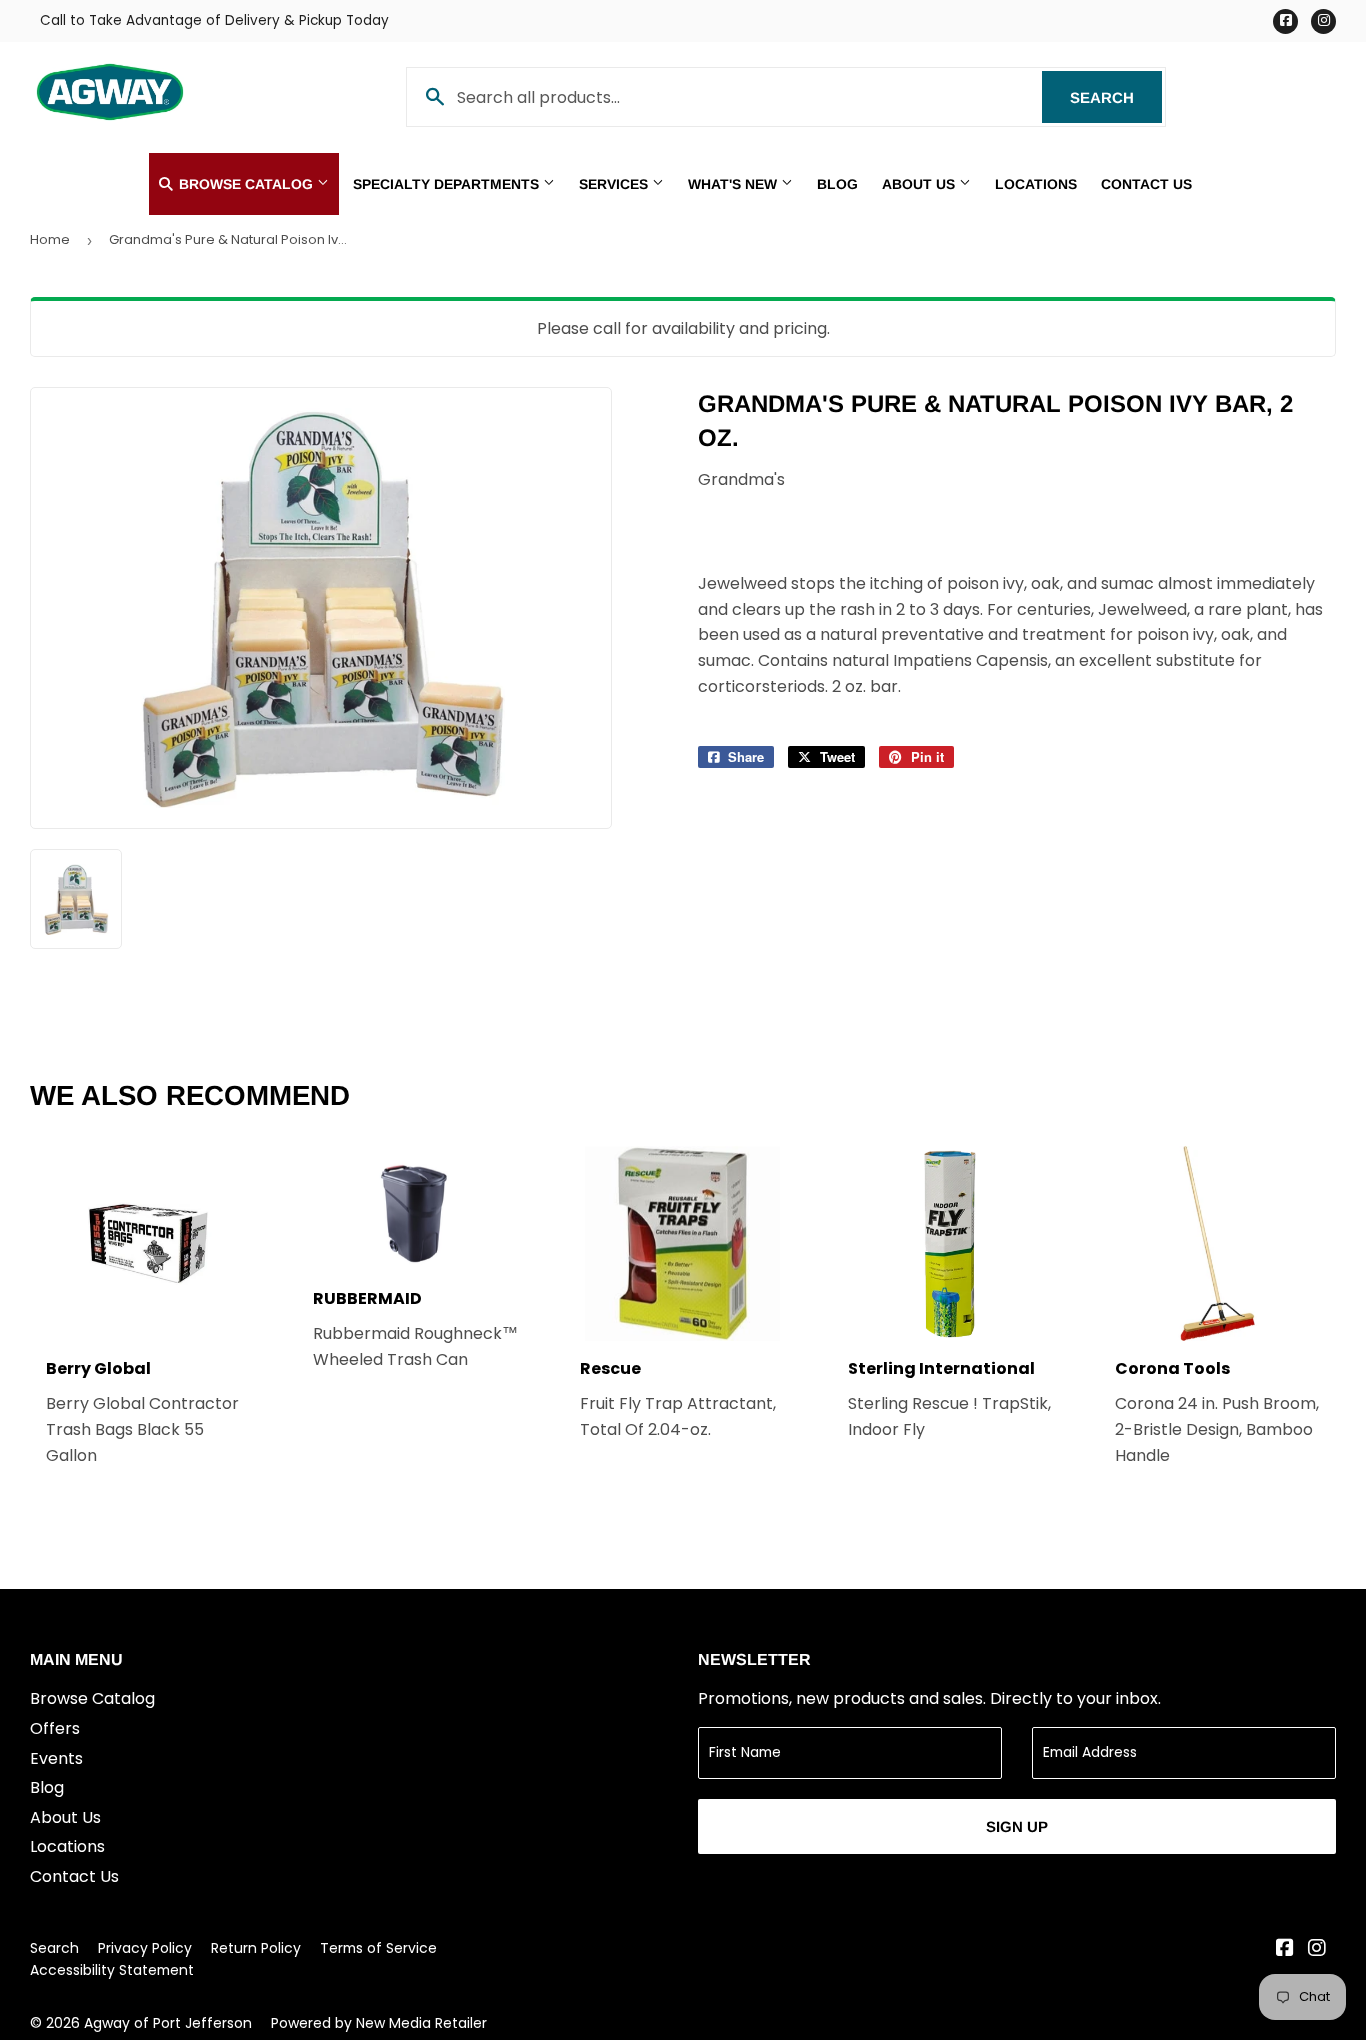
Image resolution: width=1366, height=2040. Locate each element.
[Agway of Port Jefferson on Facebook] (1285, 1949)
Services (615, 184)
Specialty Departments (448, 184)
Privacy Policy (145, 1948)
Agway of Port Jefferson (168, 2023)
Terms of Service (378, 1948)
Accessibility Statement (112, 1970)
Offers (55, 1728)
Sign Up (1017, 1826)
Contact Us (1146, 184)
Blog (837, 184)
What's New (734, 184)
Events (56, 1758)
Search (1116, 97)
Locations (1036, 184)
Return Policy (256, 1948)
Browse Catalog (246, 184)
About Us (920, 184)
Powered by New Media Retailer (379, 2023)
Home (50, 239)
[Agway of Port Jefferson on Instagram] (1317, 1949)
